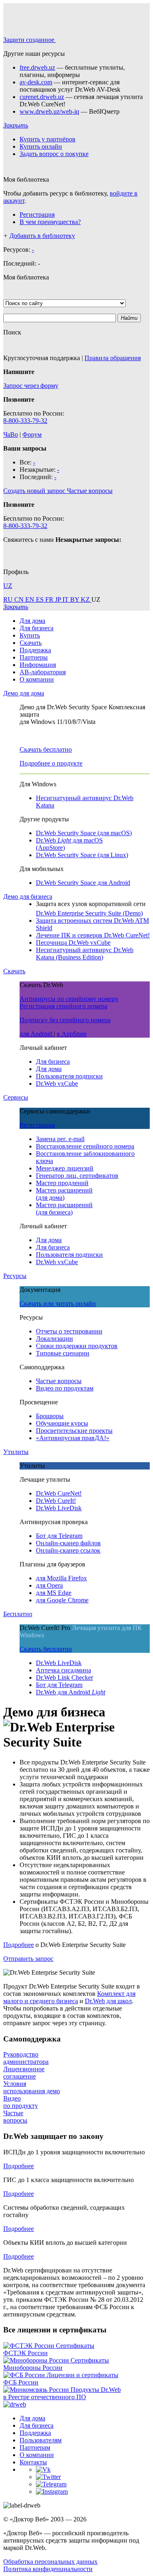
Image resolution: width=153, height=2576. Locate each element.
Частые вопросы (59, 1381)
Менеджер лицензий (65, 1168)
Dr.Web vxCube (57, 1083)
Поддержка (35, 650)
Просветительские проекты (74, 1431)
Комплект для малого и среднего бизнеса (69, 1997)
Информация (38, 665)
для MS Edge (54, 1593)
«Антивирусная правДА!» (73, 1438)
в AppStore (72, 1034)
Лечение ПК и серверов (93, 935)
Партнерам (35, 2447)
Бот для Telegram (59, 1536)
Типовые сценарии (63, 1353)
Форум (32, 434)
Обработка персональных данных (50, 2562)
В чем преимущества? (50, 222)
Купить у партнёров (48, 139)
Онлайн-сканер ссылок (68, 1550)
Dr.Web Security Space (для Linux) (82, 855)
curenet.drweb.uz (42, 97)
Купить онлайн (41, 146)
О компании (37, 679)
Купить (30, 635)
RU (9, 599)
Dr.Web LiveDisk (59, 1508)
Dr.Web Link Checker (64, 1677)
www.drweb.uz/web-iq (49, 111)
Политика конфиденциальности (48, 2569)
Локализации (54, 1339)
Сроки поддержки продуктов (77, 1346)
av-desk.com (36, 82)
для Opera (49, 1585)
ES (41, 599)
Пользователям (41, 2440)
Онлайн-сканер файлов (68, 1543)
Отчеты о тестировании (69, 1331)
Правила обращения (113, 358)
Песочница (73, 943)
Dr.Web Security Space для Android (83, 883)
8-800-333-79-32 (25, 421)
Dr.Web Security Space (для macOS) (84, 833)
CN (20, 599)
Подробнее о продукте (51, 763)
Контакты (33, 2462)
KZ (86, 599)
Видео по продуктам (65, 1388)
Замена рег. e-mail (60, 1139)
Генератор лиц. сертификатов (77, 1176)
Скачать (31, 643)
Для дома (32, 621)
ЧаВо (11, 434)
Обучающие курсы (62, 1423)
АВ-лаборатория (43, 672)
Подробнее (19, 1945)
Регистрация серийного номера (63, 1006)
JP (59, 599)
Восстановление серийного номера (85, 1146)
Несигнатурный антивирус (85, 954)
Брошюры (50, 1416)
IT (66, 599)
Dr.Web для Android (71, 1692)
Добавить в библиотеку (42, 236)
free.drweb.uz (37, 67)
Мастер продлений (62, 1183)
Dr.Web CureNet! (59, 1493)
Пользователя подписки (69, 1076)
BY (75, 599)
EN (31, 599)
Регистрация (37, 214)
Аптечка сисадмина (63, 1670)
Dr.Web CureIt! (56, 1501)
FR (50, 599)
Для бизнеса (37, 628)
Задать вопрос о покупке (54, 154)
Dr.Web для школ (108, 2001)
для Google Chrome (62, 1600)
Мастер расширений (64, 1194)
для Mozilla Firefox (61, 1578)
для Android (37, 1034)
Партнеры (34, 657)
